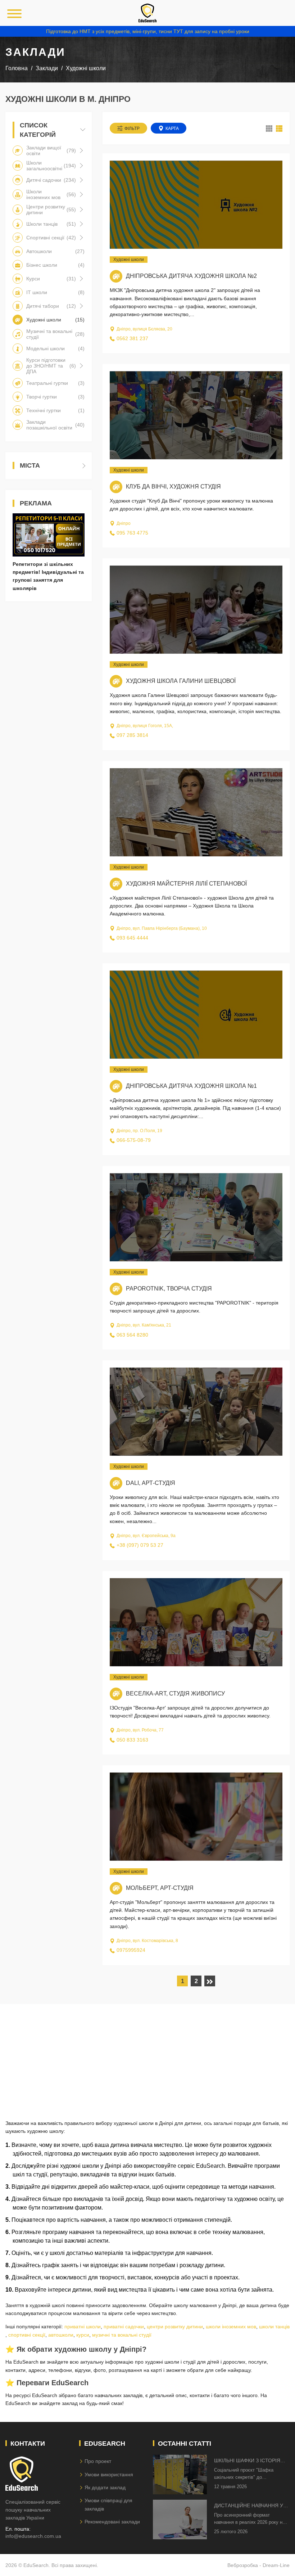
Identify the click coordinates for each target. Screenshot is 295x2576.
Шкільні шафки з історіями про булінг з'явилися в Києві (251, 2461)
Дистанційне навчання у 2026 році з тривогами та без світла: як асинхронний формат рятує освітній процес (249, 2506)
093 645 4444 (132, 938)
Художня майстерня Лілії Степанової (186, 884)
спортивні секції (27, 2335)
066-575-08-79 (134, 1140)
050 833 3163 (132, 1740)
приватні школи (83, 2327)
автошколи (61, 2335)
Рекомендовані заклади (112, 2522)
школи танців (274, 2327)
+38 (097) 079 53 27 (140, 1545)
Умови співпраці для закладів (108, 2504)
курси (83, 2335)
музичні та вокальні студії (122, 2335)
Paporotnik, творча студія (169, 1289)
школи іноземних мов (231, 2327)
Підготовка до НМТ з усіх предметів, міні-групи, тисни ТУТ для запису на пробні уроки (148, 31)
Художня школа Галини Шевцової (181, 681)
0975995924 (131, 1950)
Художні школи (129, 260)
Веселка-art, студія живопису (175, 1694)
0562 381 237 (132, 338)
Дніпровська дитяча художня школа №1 (191, 1086)
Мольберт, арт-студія (160, 1888)
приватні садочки (124, 2327)
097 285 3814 (132, 735)
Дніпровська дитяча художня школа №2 (191, 276)
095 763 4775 (132, 533)
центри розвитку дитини (175, 2327)
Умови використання (109, 2474)
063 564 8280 (132, 1335)
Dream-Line (276, 2565)
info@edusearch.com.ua (33, 2536)
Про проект (98, 2461)
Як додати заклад (105, 2487)
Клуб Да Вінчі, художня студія (173, 487)
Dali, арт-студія (151, 1483)
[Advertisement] (147, 2054)
